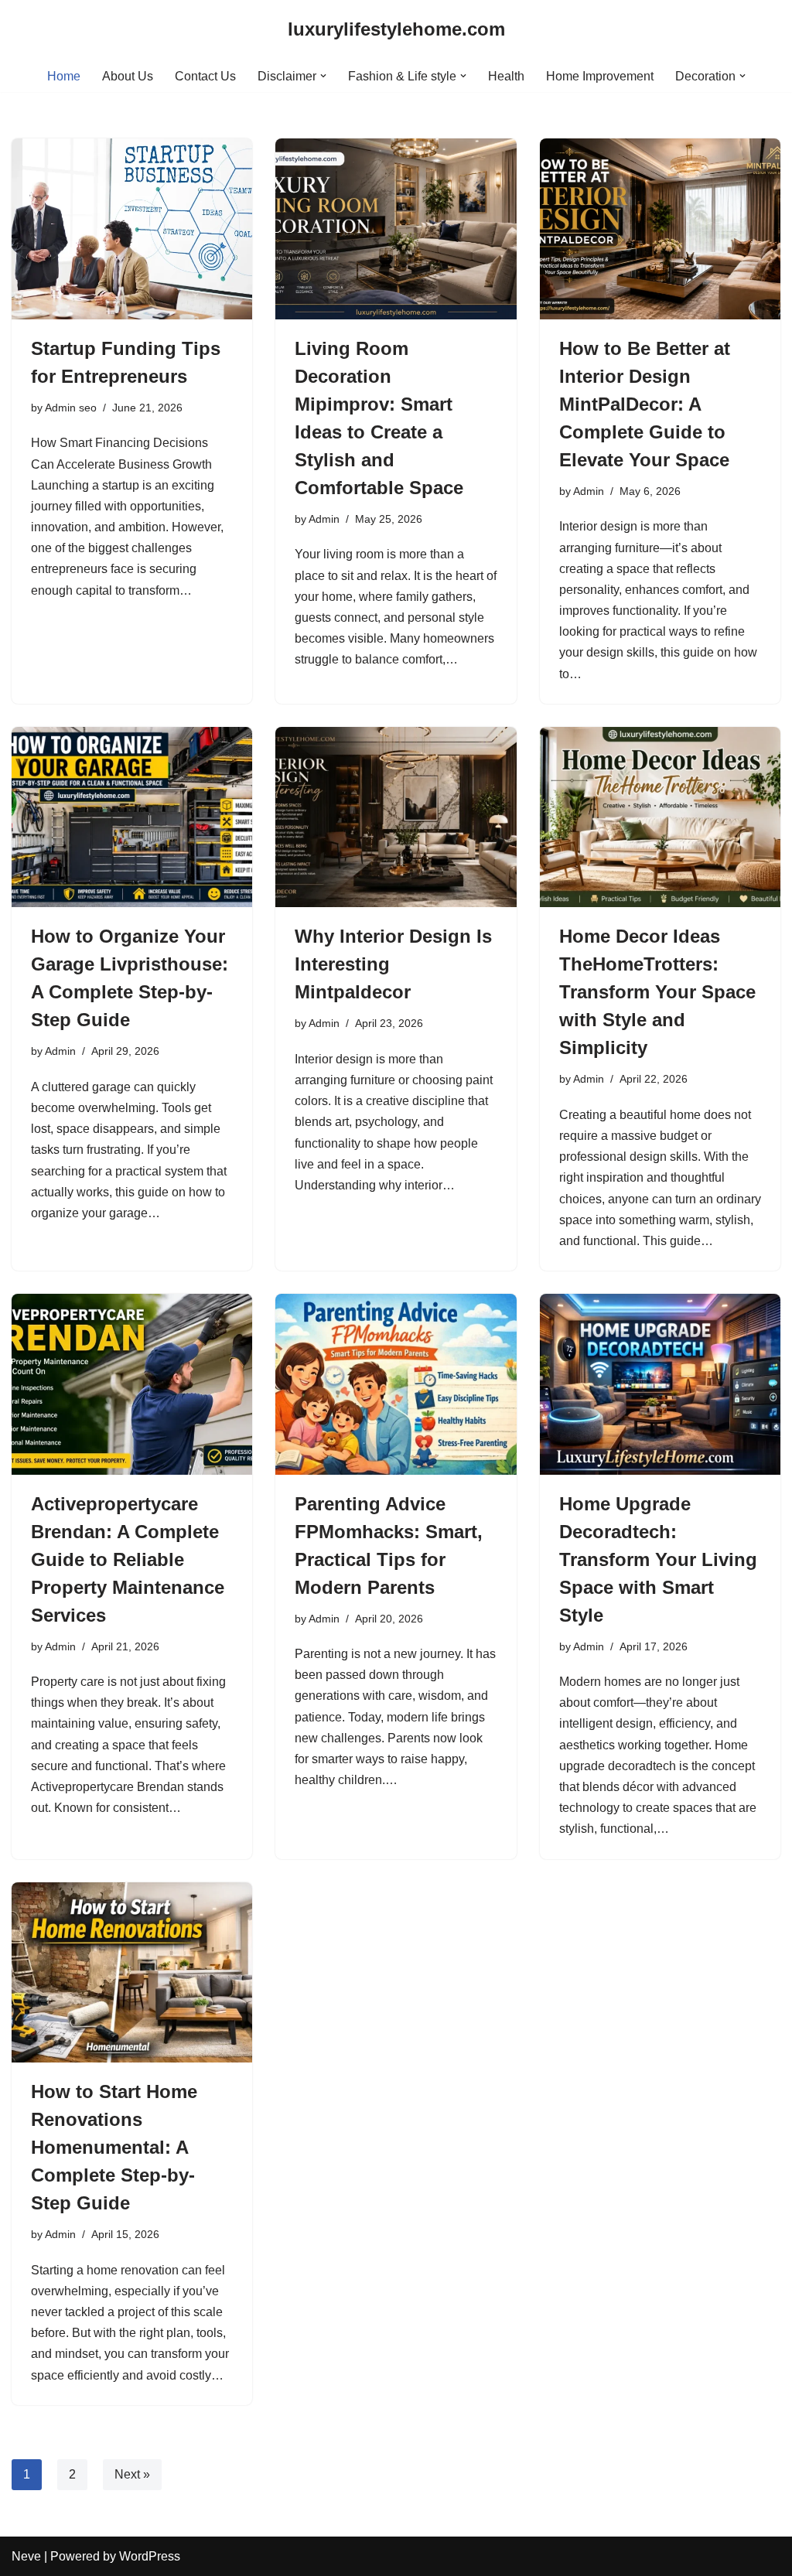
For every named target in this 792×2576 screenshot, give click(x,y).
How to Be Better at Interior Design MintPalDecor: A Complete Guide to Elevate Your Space (645, 404)
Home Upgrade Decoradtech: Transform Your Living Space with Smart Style (658, 1559)
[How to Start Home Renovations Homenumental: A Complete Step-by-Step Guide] (132, 1972)
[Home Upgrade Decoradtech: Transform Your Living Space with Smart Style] (660, 1384)
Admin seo (71, 408)
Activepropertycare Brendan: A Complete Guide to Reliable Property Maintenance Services (128, 1559)
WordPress (150, 2556)
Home (64, 76)
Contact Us (205, 76)
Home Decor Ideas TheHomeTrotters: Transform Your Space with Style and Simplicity (657, 992)
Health (506, 76)
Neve (26, 2556)
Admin (324, 519)
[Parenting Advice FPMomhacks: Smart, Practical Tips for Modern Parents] (396, 1384)
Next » (132, 2474)
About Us (128, 76)
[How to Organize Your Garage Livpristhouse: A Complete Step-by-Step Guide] (132, 817)
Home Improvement (600, 76)
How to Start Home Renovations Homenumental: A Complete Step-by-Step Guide (114, 2147)
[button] (323, 76)
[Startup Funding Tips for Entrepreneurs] (132, 229)
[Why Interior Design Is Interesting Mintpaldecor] (396, 817)
